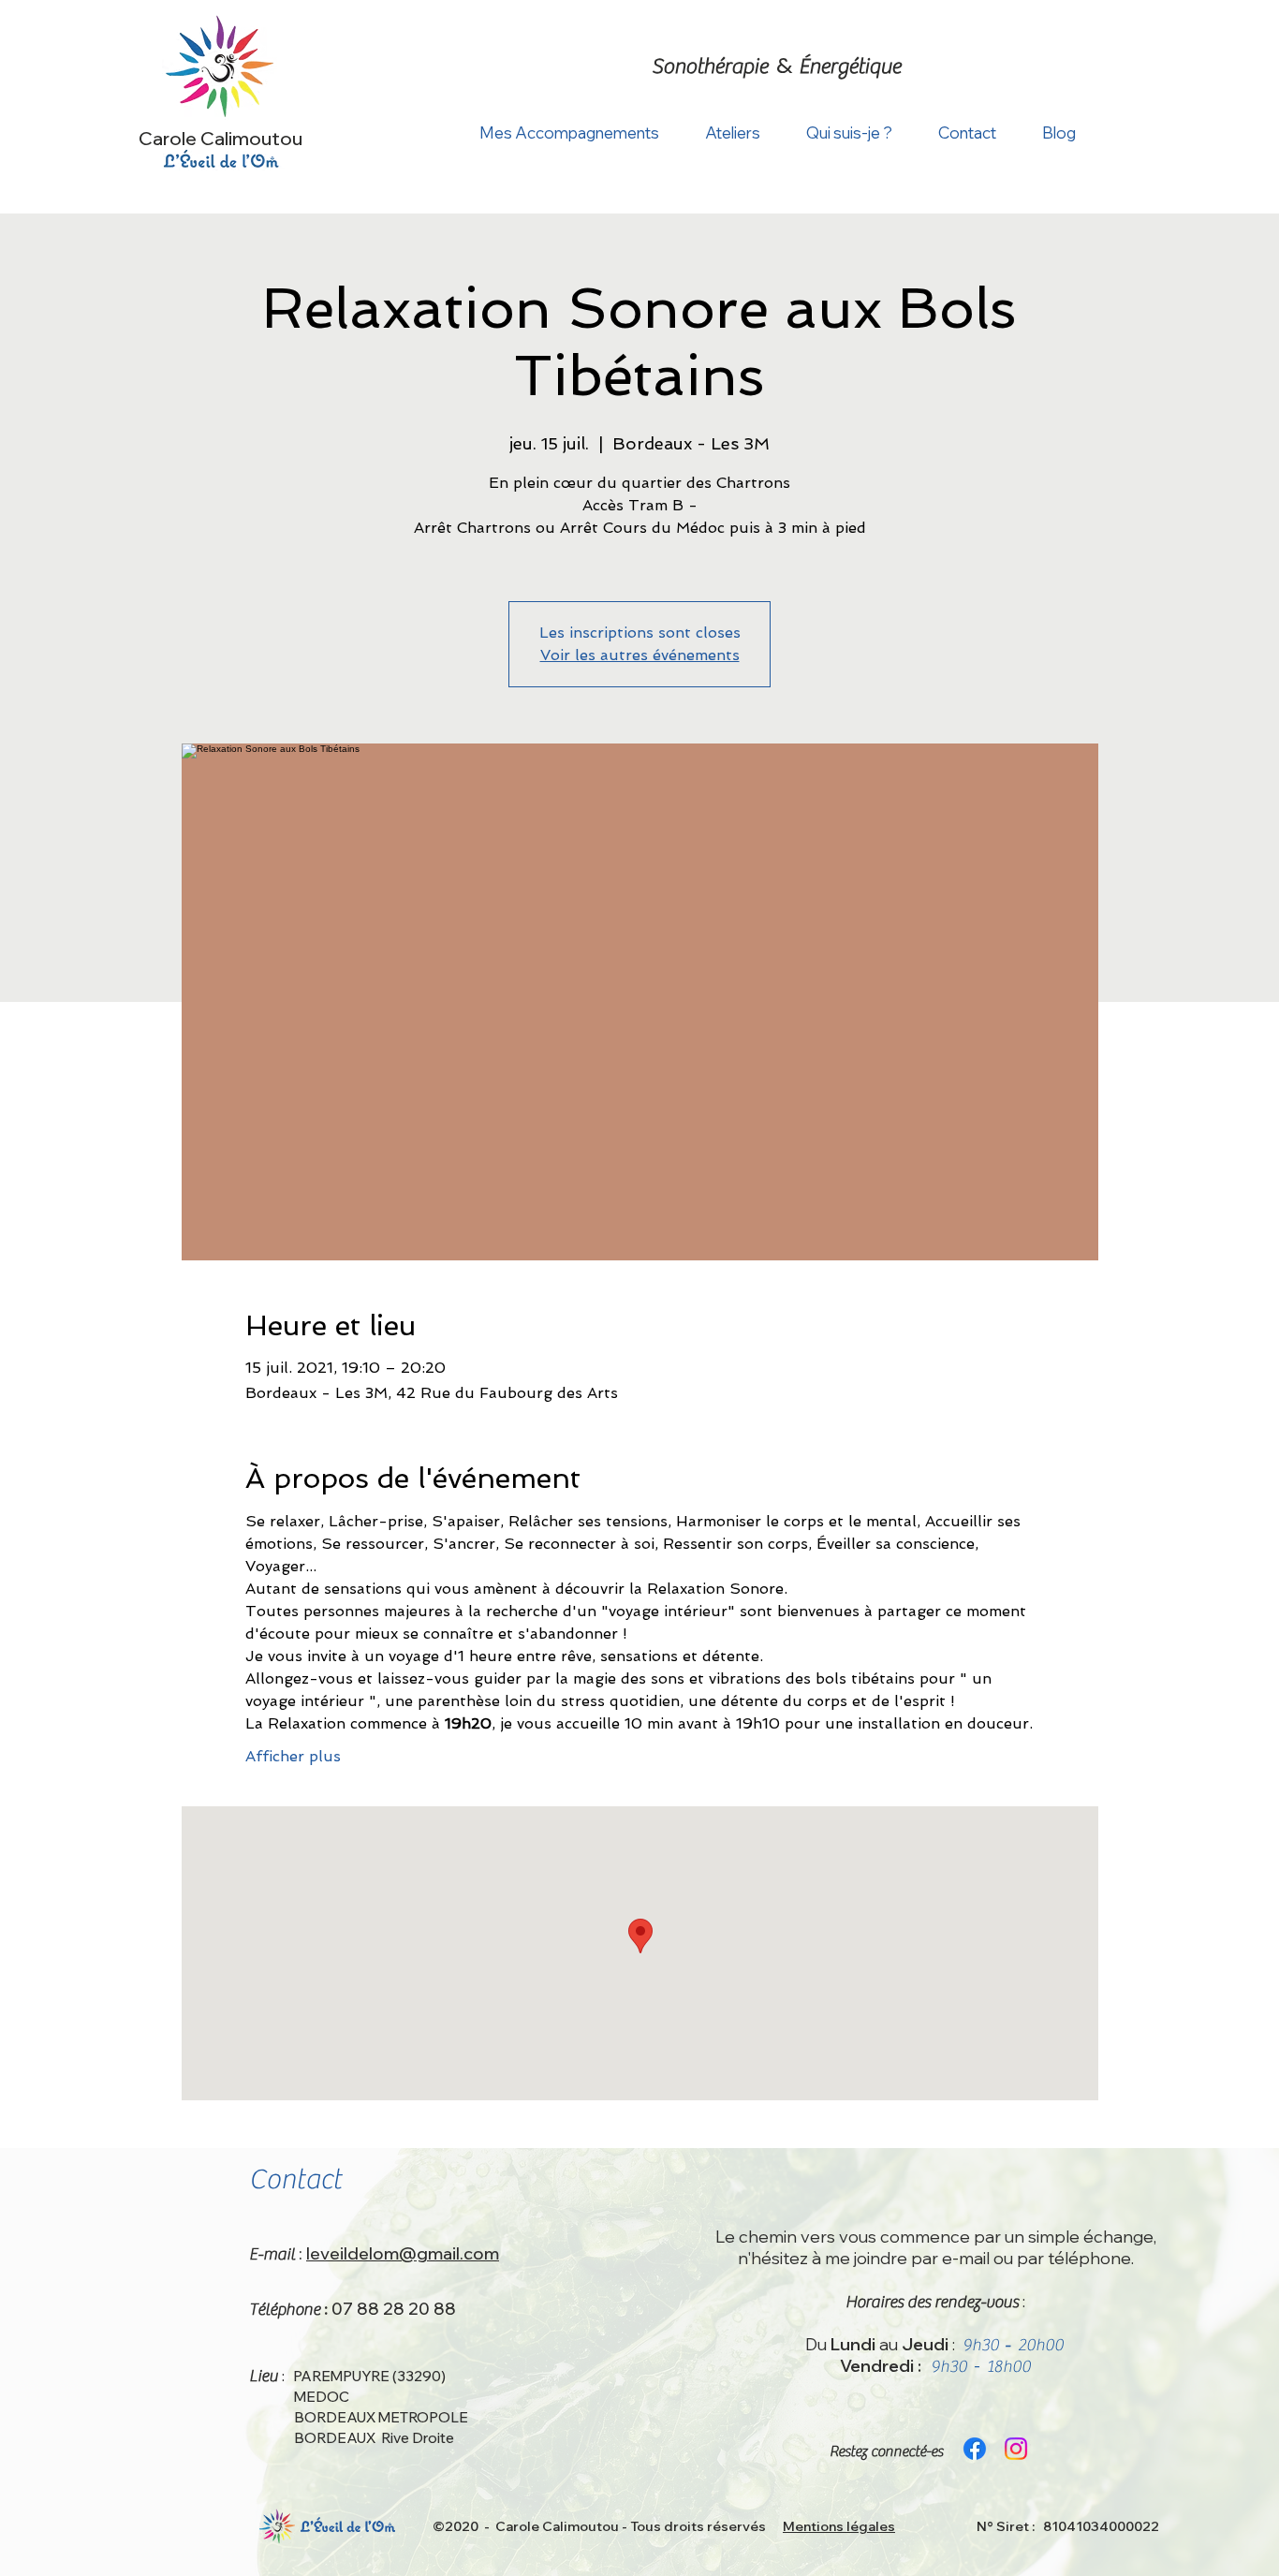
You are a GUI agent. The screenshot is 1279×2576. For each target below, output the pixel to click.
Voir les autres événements (640, 655)
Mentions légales (839, 2526)
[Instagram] (1016, 2449)
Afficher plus (293, 1756)
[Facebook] (975, 2449)
